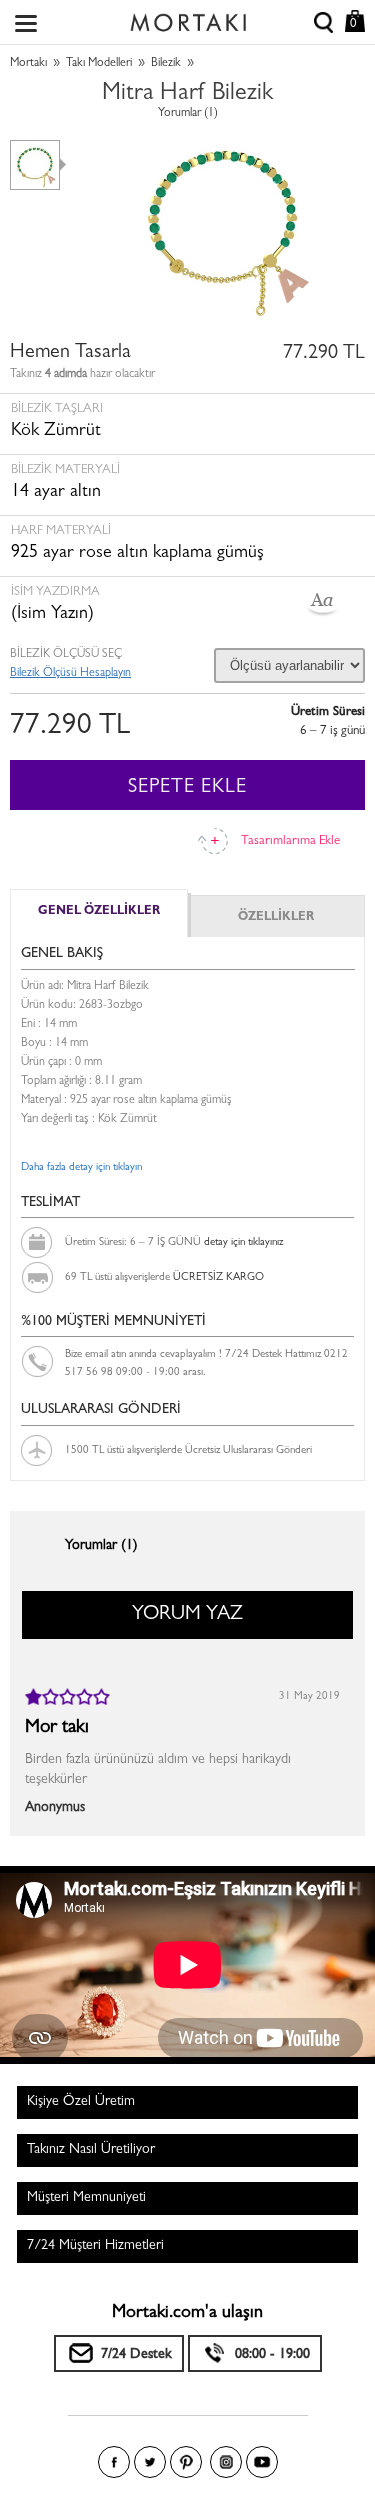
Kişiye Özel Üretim (81, 2102)
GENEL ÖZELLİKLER (99, 912)
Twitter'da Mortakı (150, 2462)
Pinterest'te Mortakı (186, 2462)
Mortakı (28, 64)
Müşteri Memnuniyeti (86, 2198)
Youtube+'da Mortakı (262, 2462)
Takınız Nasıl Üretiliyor (91, 2150)
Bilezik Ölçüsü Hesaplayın (70, 674)
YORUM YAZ (187, 1615)
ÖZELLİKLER (276, 918)
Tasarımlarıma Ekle (290, 841)
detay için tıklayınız (243, 1242)
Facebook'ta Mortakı (114, 2462)
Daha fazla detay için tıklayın (81, 1167)
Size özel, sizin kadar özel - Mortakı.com (188, 18)
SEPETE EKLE (187, 788)
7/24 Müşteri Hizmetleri (95, 2246)
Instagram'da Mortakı (226, 2462)
